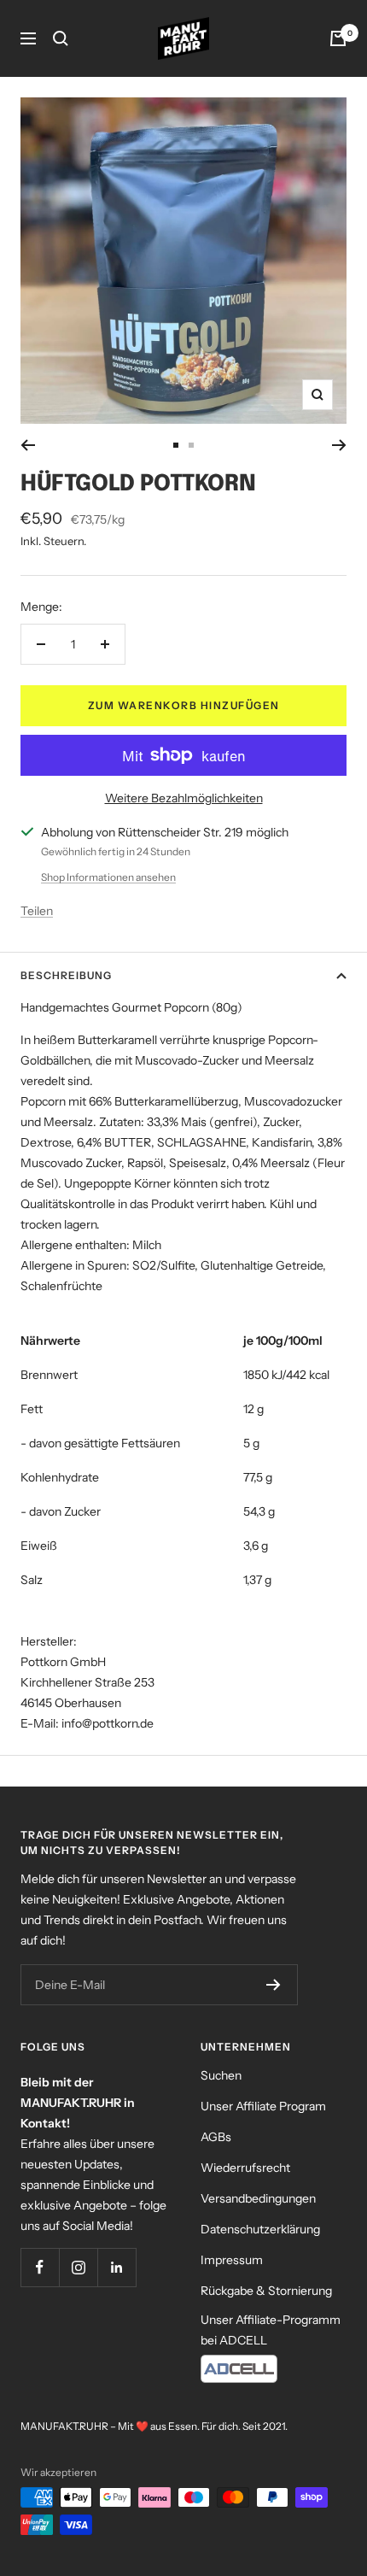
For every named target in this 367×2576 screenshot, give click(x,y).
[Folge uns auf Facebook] (40, 2267)
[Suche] (61, 38)
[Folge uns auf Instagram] (78, 2267)
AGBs (216, 2137)
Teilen (37, 911)
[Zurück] (28, 445)
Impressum (232, 2260)
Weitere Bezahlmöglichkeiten (184, 798)
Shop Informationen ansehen (108, 877)
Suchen (221, 2075)
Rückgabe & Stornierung (266, 2291)
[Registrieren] (274, 1985)
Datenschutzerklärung (260, 2229)
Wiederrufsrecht (245, 2168)
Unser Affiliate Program (263, 2106)
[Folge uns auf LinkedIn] (117, 2267)
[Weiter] (339, 445)
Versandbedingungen (258, 2198)
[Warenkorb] (338, 38)
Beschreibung (66, 975)
